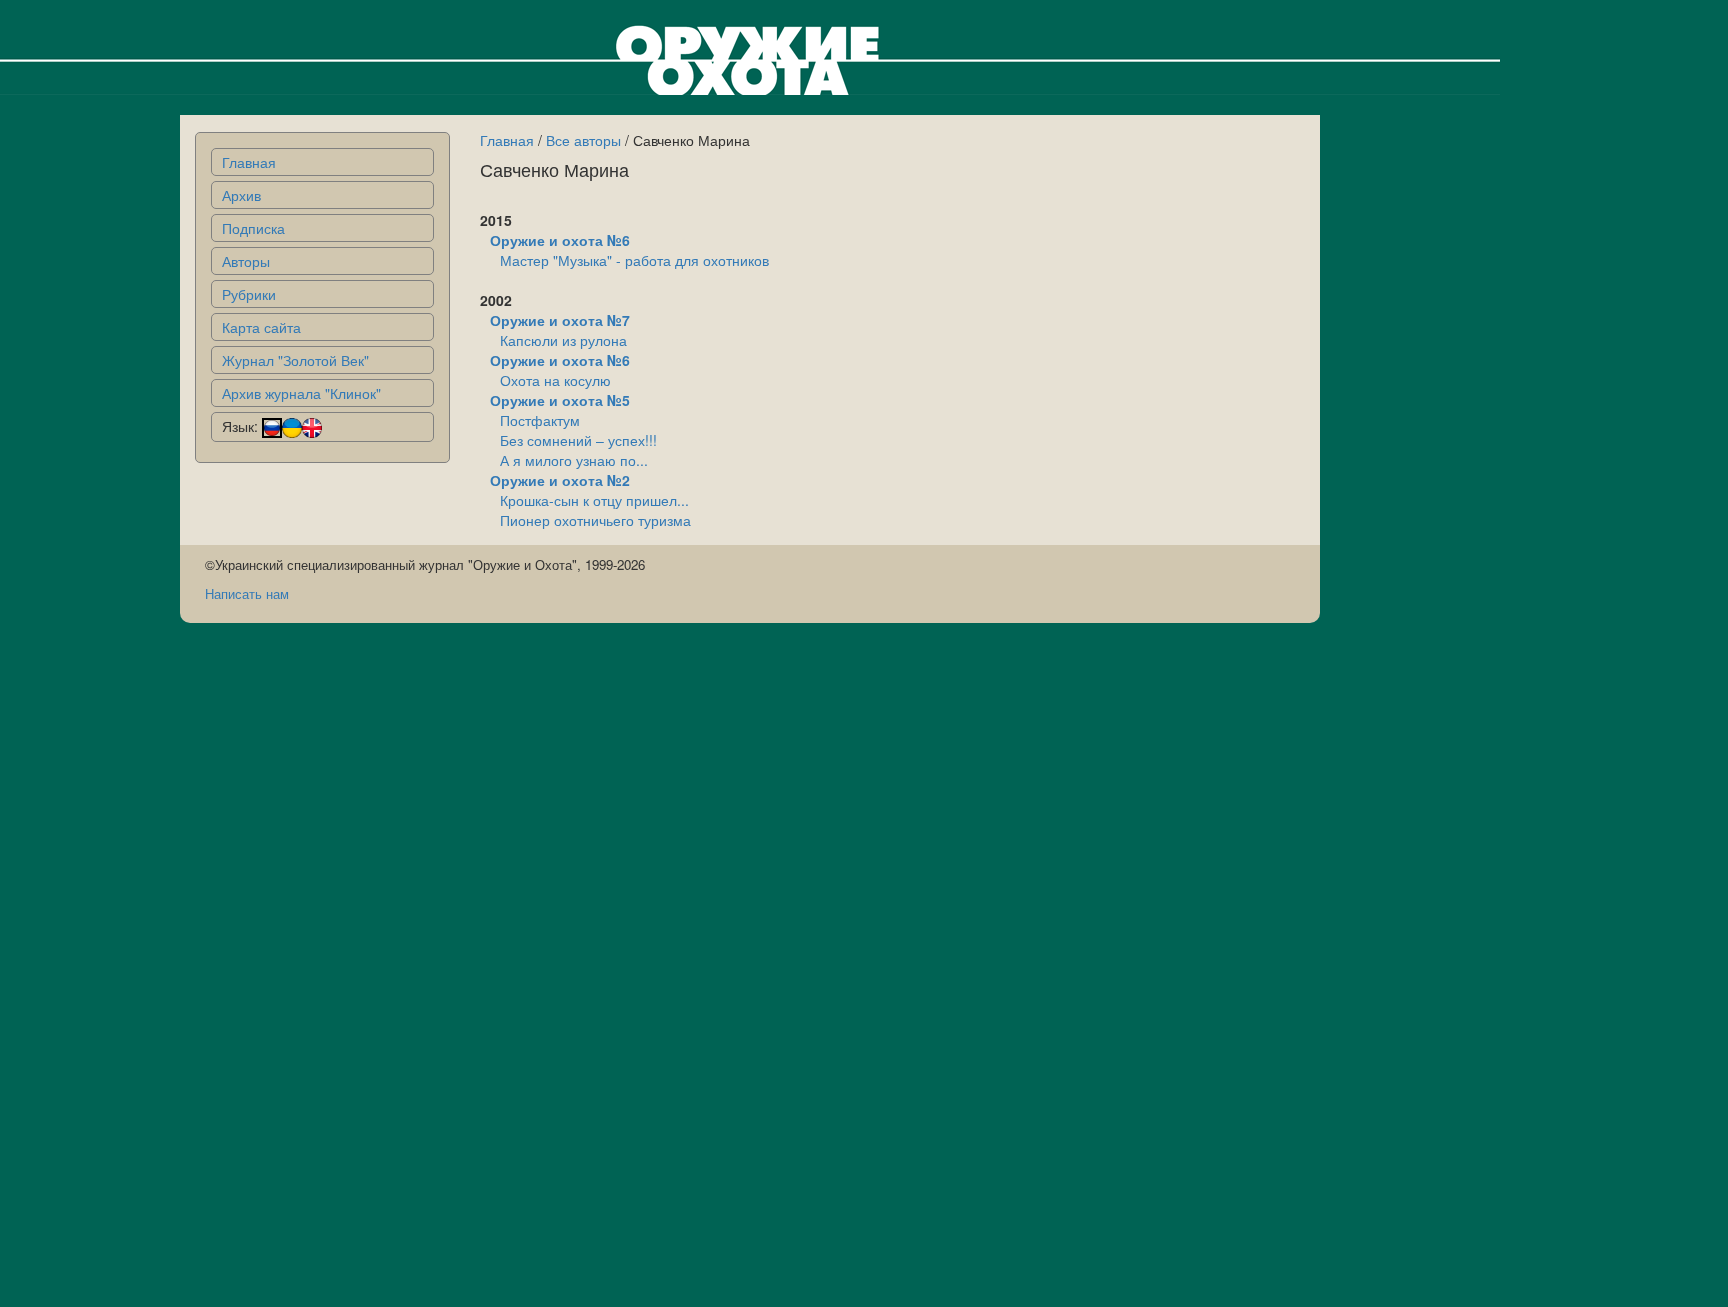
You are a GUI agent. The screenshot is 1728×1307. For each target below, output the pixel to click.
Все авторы (583, 140)
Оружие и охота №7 (560, 320)
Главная (249, 162)
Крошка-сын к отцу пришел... (594, 500)
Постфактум (540, 420)
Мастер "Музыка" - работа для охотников (634, 260)
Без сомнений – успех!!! (578, 440)
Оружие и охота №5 (560, 400)
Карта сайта (261, 327)
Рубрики (249, 294)
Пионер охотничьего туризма (595, 520)
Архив (241, 195)
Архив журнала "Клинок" (301, 393)
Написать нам (247, 593)
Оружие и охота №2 (560, 480)
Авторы (246, 261)
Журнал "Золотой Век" (295, 360)
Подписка (253, 228)
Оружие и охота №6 (560, 240)
